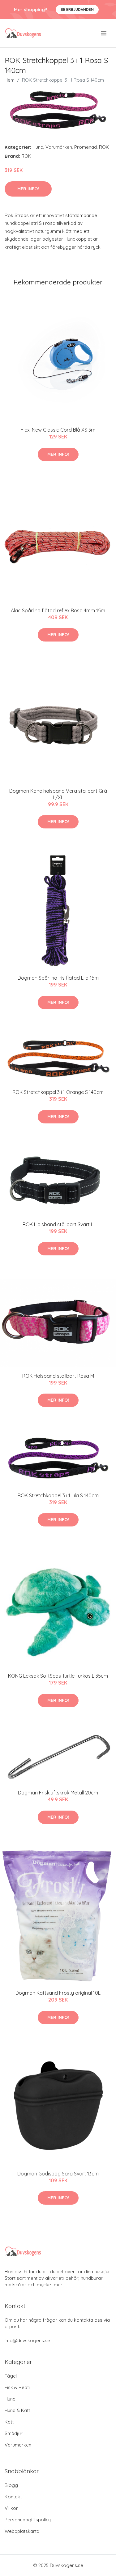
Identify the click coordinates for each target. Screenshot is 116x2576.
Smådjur (14, 2433)
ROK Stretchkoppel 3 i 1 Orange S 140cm (58, 1092)
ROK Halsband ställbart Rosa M (58, 1376)
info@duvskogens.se (27, 2340)
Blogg (11, 2485)
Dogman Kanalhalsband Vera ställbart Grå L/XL (58, 794)
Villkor (11, 2508)
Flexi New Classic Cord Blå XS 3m (58, 430)
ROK (104, 147)
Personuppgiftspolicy (28, 2520)
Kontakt (13, 2497)
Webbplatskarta (22, 2531)
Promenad (86, 147)
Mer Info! (28, 189)
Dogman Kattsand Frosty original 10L (58, 1993)
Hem (10, 80)
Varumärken (59, 147)
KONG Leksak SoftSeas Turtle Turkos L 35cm (58, 1676)
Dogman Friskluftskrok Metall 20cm (58, 1793)
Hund (38, 147)
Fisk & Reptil (18, 2387)
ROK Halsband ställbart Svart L (58, 1224)
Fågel (11, 2376)
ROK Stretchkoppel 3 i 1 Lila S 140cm (58, 1495)
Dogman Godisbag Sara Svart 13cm (58, 2174)
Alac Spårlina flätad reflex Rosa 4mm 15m (58, 610)
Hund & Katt (17, 2410)
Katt (9, 2422)
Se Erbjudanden (77, 9)
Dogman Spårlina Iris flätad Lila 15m (58, 978)
